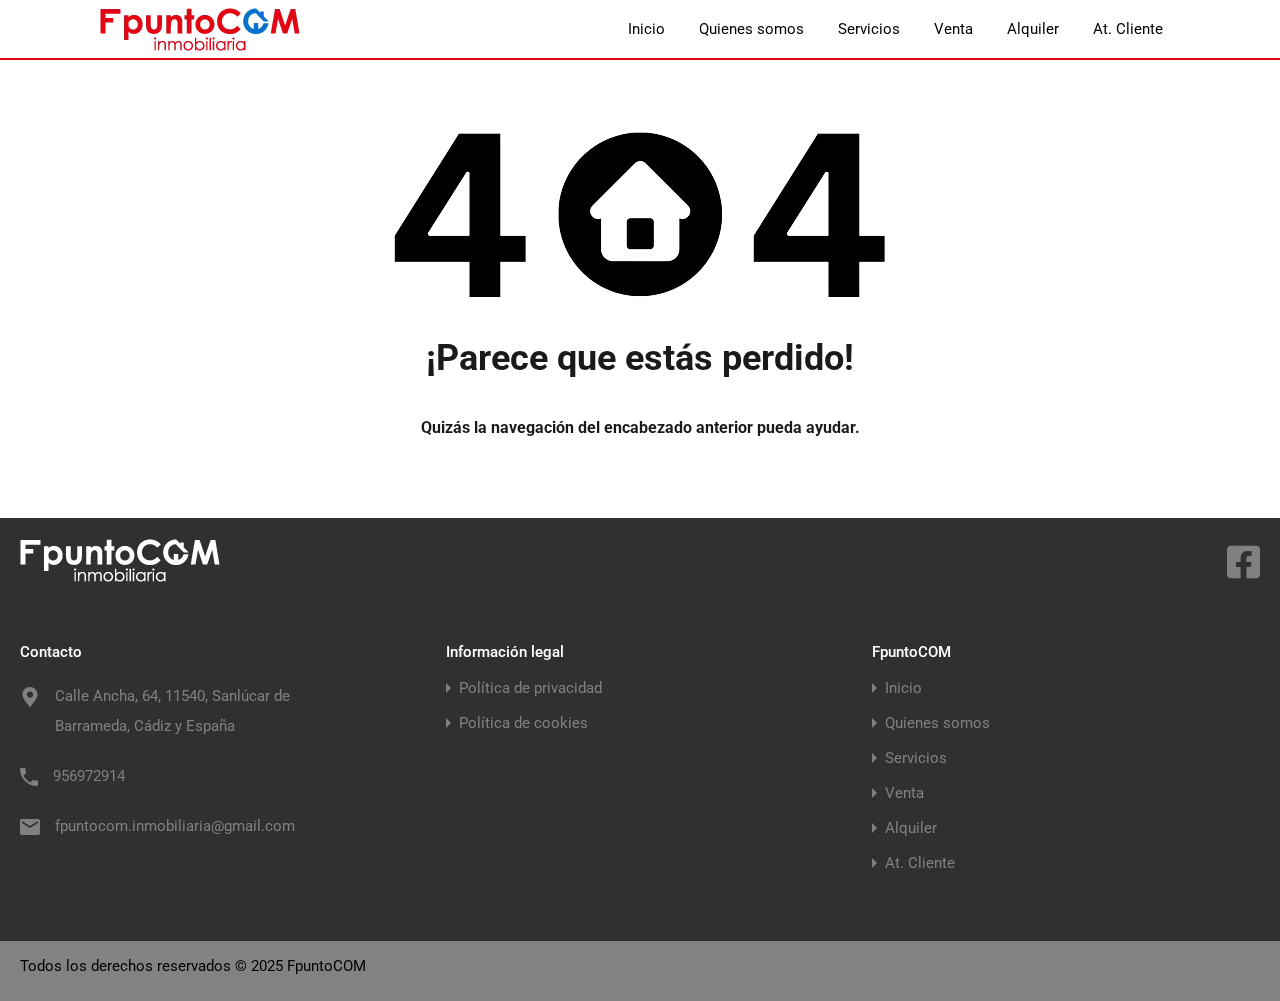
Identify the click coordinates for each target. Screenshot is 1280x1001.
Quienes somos (751, 29)
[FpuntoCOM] (200, 43)
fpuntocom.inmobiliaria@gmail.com (175, 826)
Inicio (646, 29)
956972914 (89, 776)
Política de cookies (523, 723)
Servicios (869, 29)
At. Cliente (1128, 29)
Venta (953, 29)
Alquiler (1033, 29)
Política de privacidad (530, 688)
